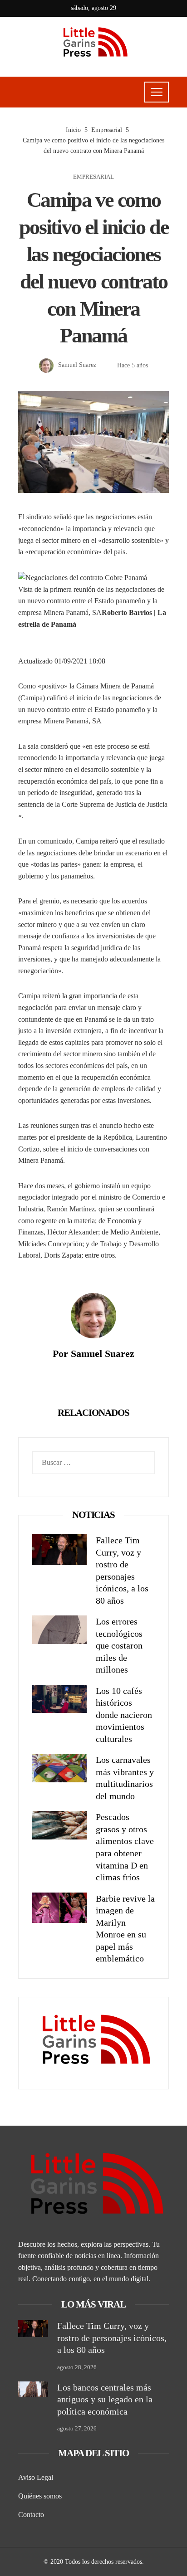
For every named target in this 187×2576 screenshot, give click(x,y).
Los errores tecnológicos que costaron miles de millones (119, 1645)
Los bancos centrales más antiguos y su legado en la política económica (105, 2399)
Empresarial (93, 177)
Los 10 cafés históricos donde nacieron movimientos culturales (124, 1715)
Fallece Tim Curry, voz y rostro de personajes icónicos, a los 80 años (112, 2338)
